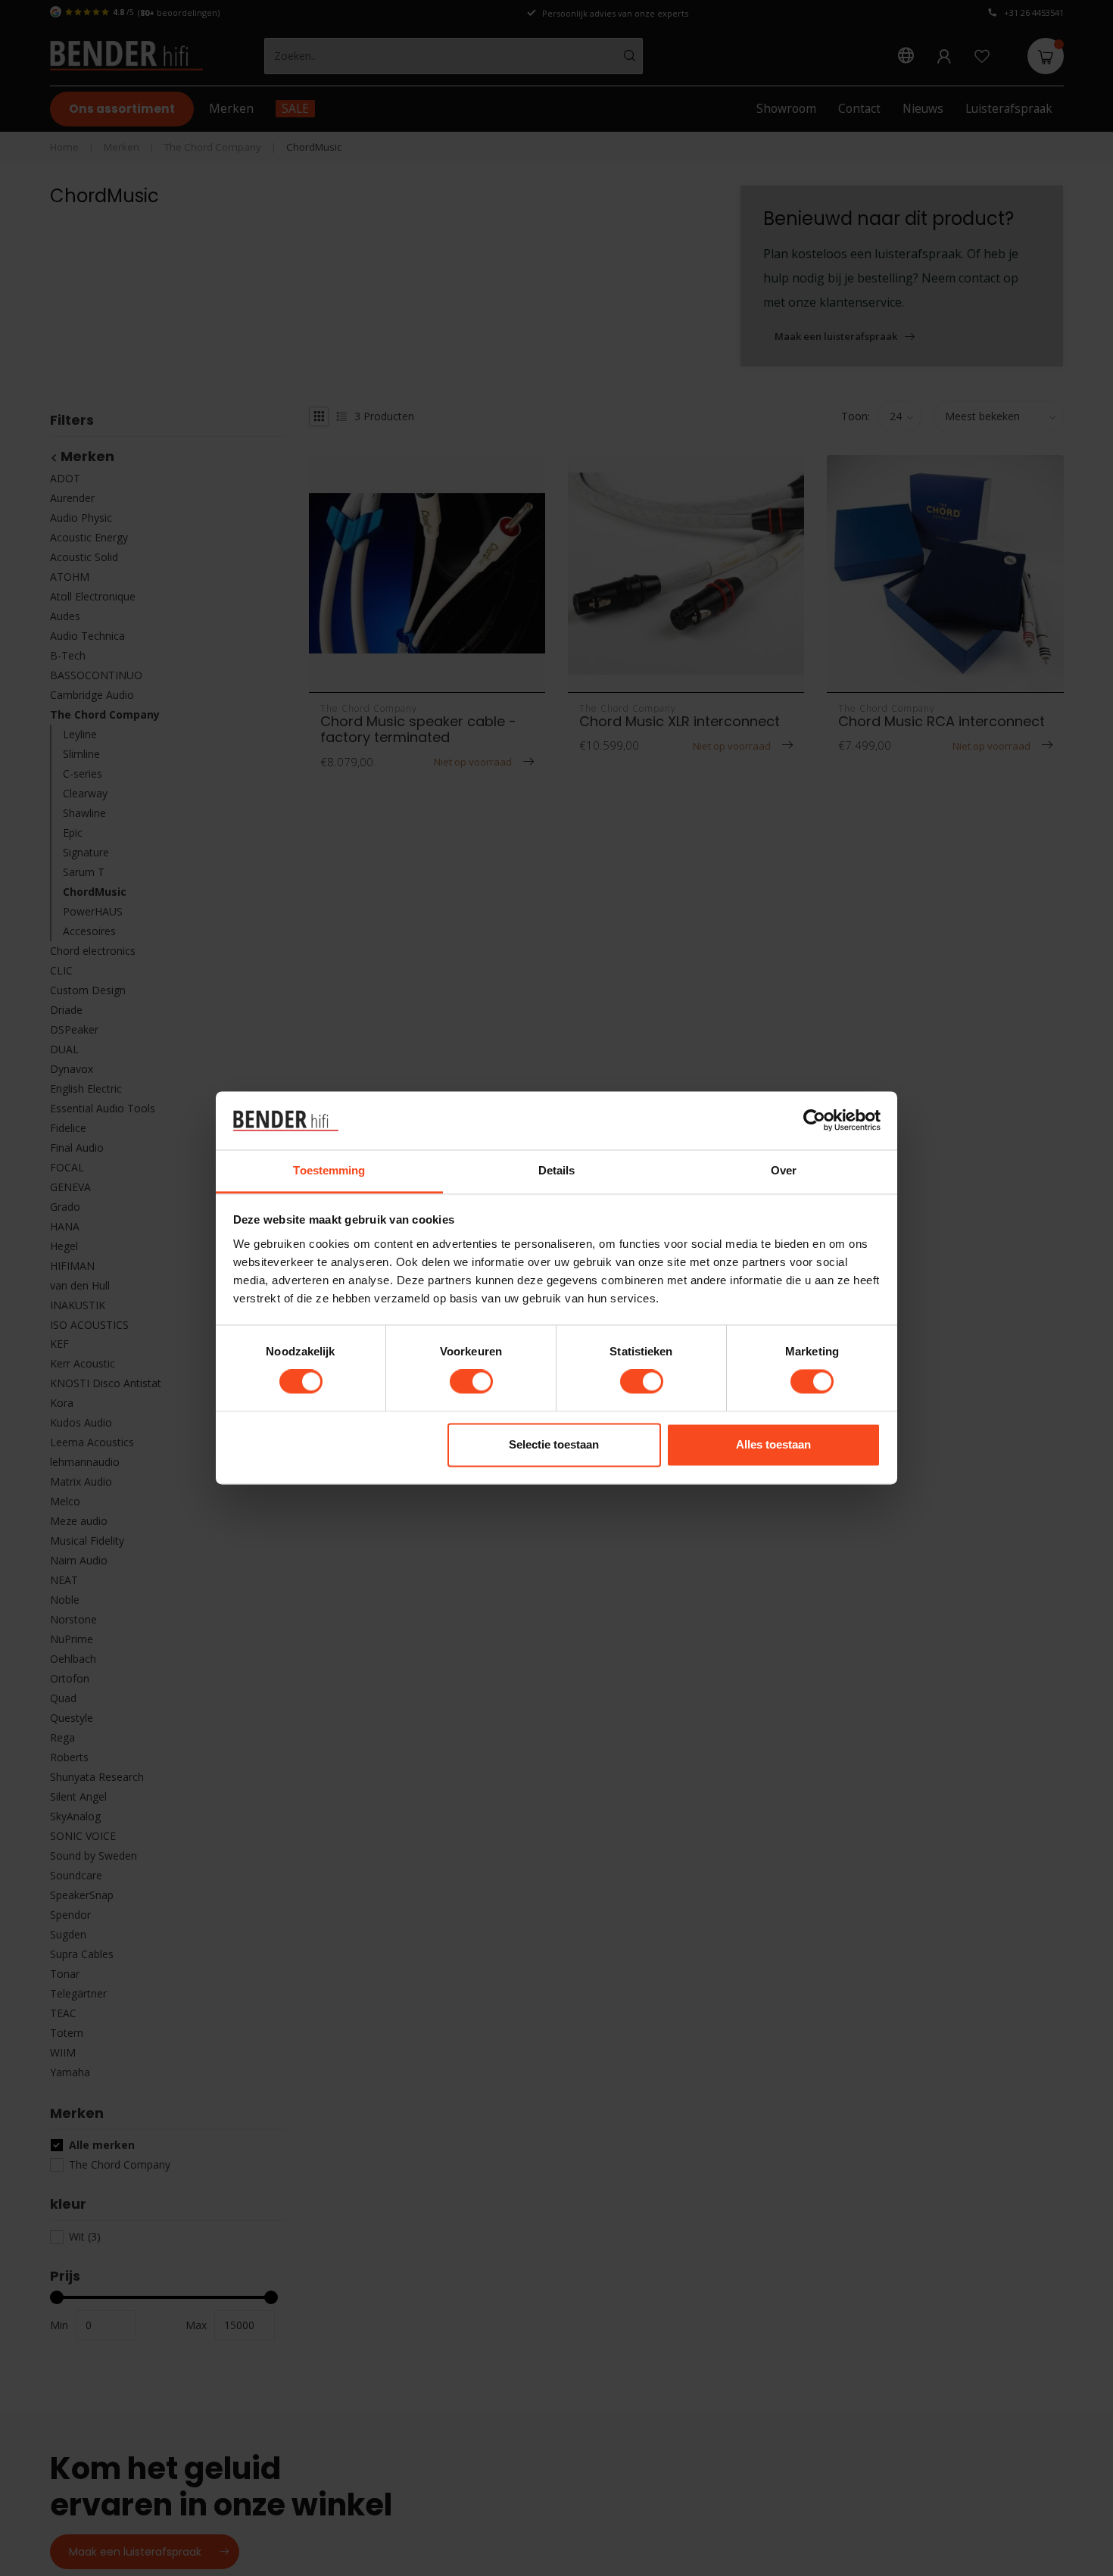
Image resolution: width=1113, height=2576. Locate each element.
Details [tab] (557, 1170)
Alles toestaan (773, 1444)
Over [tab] (784, 1170)
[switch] (471, 1382)
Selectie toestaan (554, 1444)
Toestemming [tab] (329, 1170)
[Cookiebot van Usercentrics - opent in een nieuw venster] (814, 1121)
